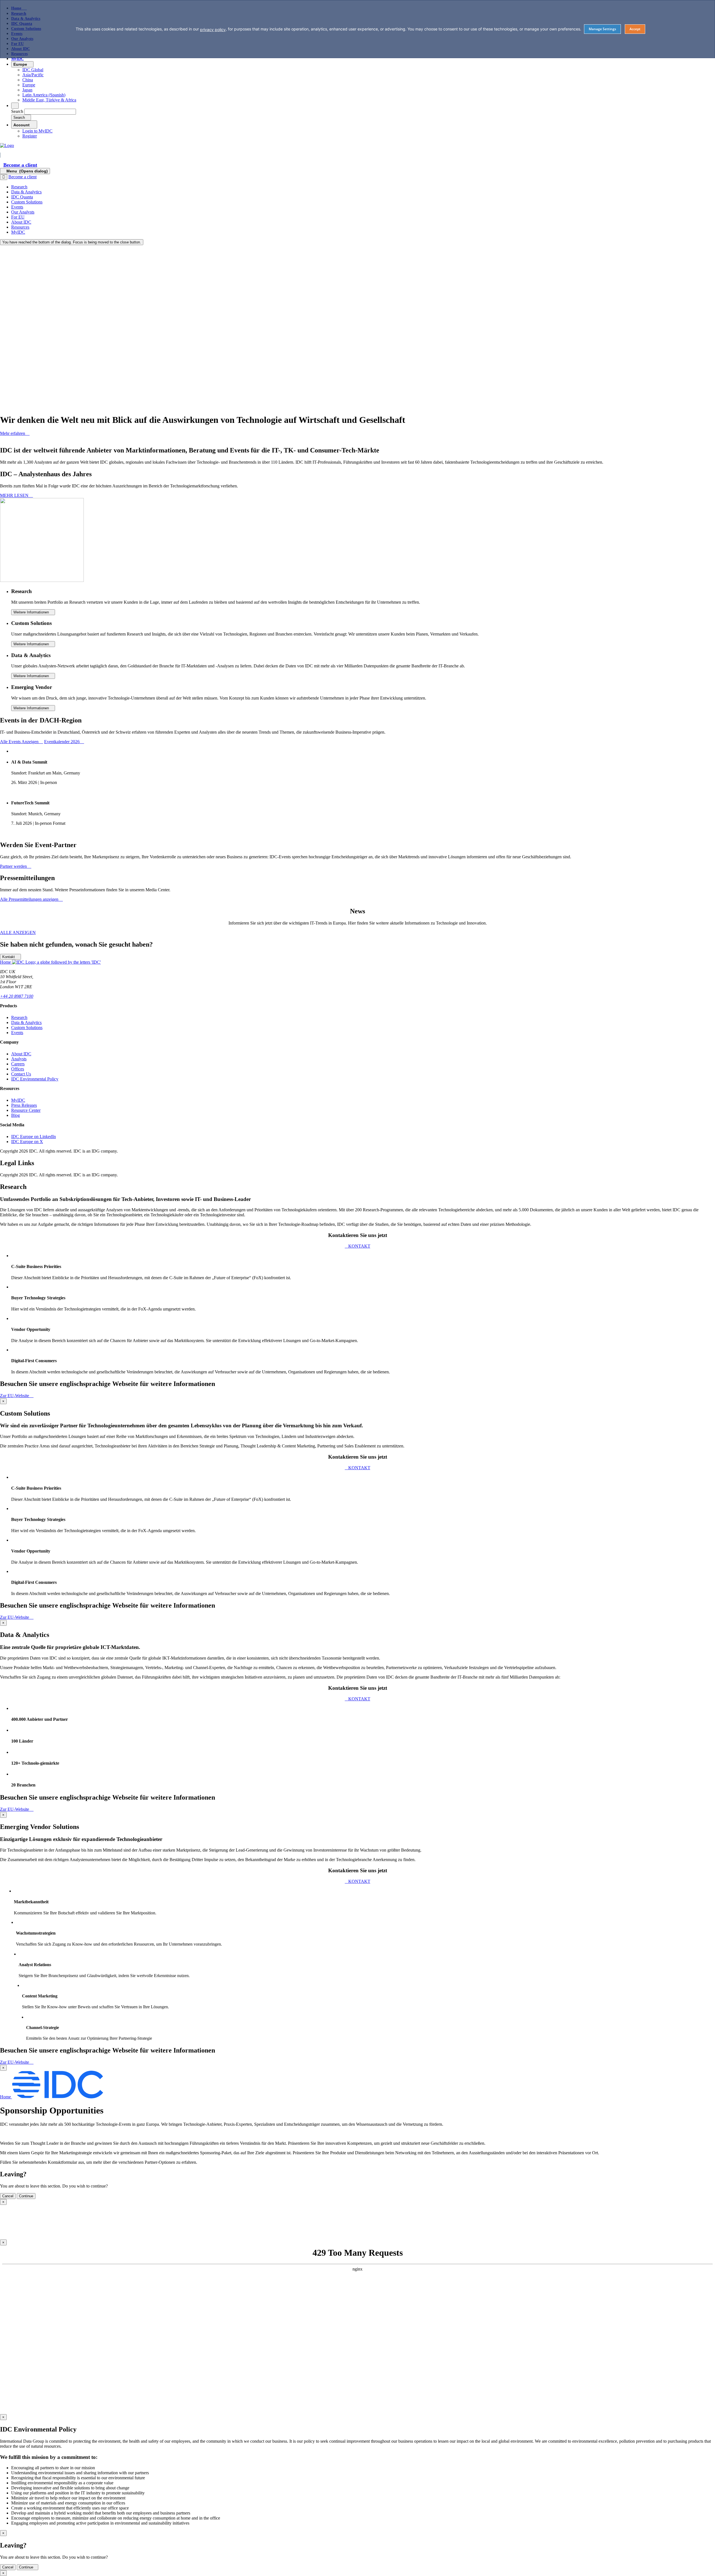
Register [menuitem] (30, 136)
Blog (16, 1115)
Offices (18, 1069)
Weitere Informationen (32, 612)
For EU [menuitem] (18, 217)
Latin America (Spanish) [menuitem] (44, 95)
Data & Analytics (26, 1022)
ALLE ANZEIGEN (18, 932)
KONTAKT (359, 1246)
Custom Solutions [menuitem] (27, 202)
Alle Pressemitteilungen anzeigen (30, 899)
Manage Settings (602, 29)
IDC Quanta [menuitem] (22, 197)
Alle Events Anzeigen (20, 742)
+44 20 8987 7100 (17, 996)
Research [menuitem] (19, 187)
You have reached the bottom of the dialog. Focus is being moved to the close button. (72, 242)
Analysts (19, 1059)
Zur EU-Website (15, 1396)
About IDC (21, 1054)
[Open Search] (15, 106)
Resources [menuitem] (20, 227)
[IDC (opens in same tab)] (7, 145)
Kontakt (9, 957)
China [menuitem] (28, 80)
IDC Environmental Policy (35, 1079)
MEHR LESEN (15, 495)
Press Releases (24, 1105)
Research (19, 1017)
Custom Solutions (27, 1028)
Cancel (8, 2567)
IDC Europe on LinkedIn (34, 1137)
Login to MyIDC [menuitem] (37, 131)
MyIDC (18, 1100)
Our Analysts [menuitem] (23, 212)
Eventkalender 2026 (62, 742)
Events (17, 1033)
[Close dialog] (4, 177)
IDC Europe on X (27, 1142)
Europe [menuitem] (29, 85)
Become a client (20, 165)
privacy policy (213, 29)
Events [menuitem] (17, 207)
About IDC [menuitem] (21, 222)
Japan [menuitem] (27, 90)
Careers (18, 1064)
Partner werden (14, 866)
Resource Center (26, 1110)
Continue (26, 2567)
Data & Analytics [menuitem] (26, 192)
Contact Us (21, 1074)
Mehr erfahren (13, 433)
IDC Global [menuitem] (33, 70)
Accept (635, 29)
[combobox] (50, 112)
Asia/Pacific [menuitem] (33, 75)
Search (17, 111)
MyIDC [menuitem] (17, 59)
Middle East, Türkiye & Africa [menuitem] (49, 100)
